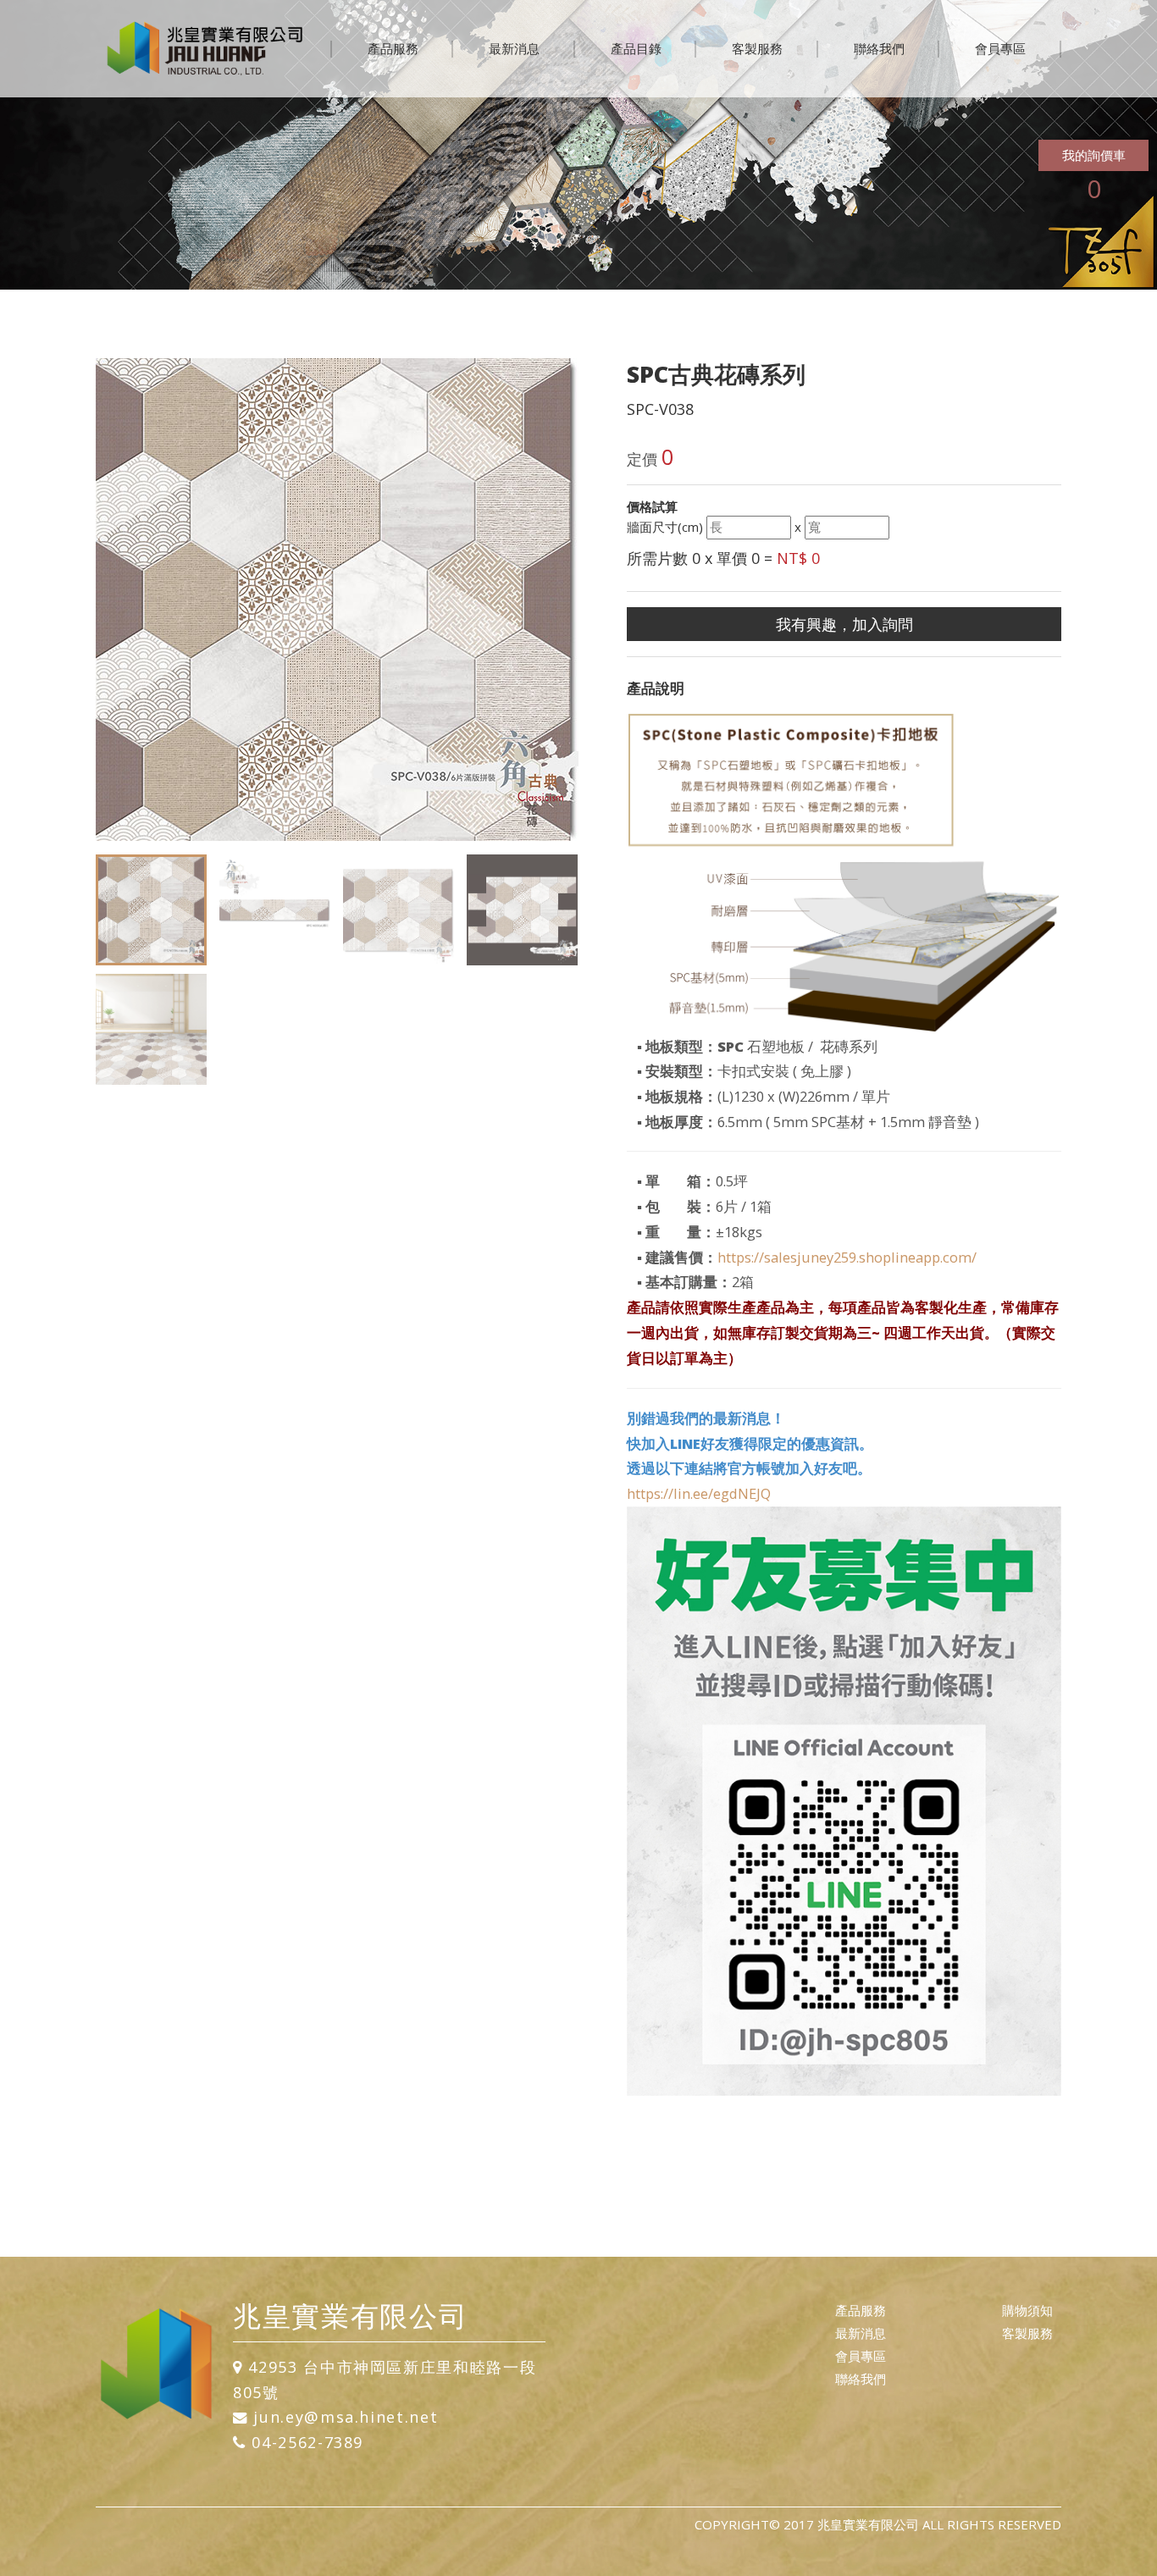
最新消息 (514, 48)
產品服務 (393, 48)
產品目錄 (636, 48)
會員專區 (1000, 48)
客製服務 (757, 48)
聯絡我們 (879, 48)
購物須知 (1027, 2310)
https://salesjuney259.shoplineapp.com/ (847, 1257)
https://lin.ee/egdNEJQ (699, 1493)
